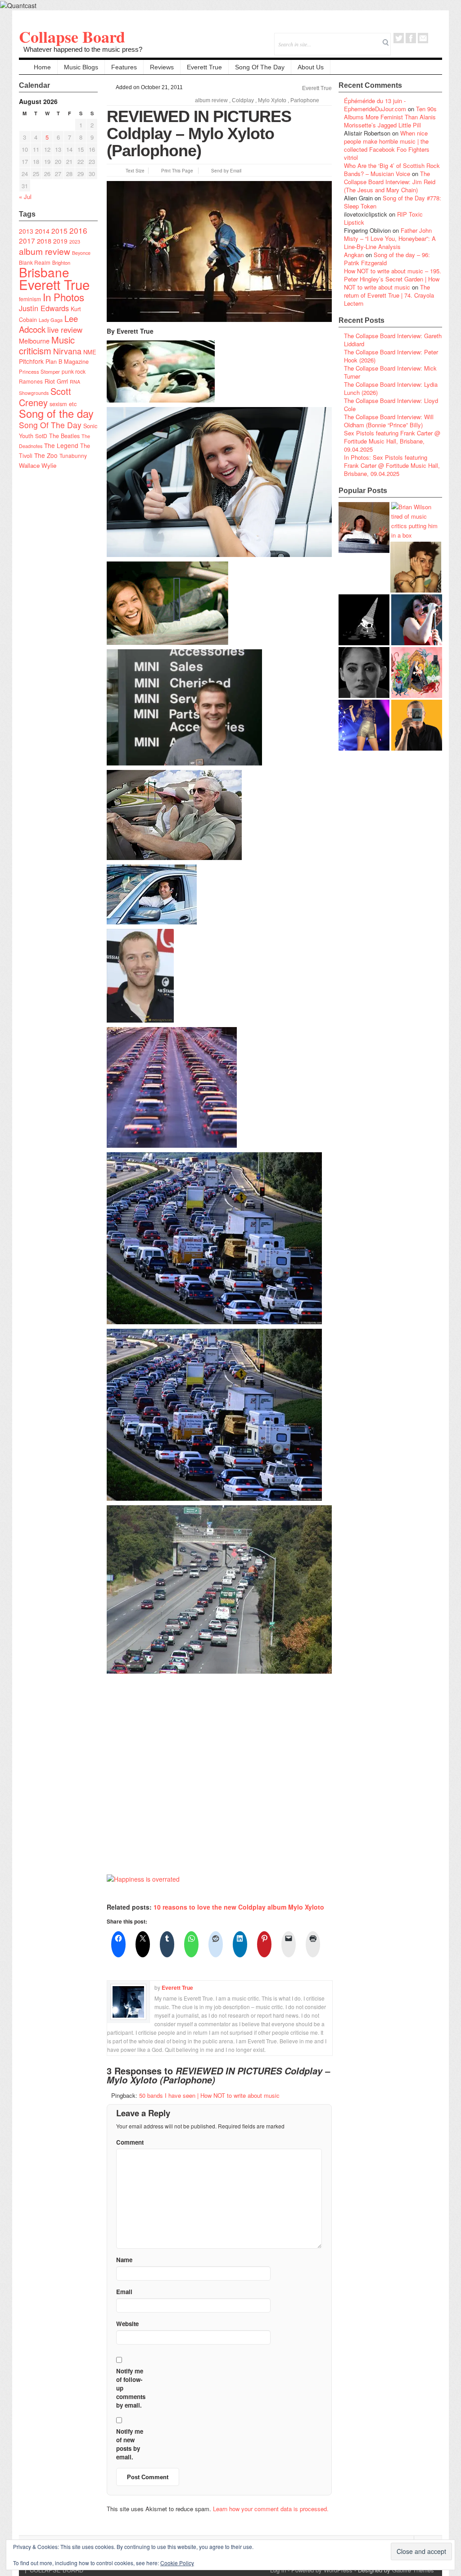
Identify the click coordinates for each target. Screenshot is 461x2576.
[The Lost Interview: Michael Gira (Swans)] (417, 725)
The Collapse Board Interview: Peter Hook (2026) (391, 356)
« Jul (25, 197)
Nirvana (67, 351)
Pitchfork (31, 361)
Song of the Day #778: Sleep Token (393, 202)
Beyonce (81, 253)
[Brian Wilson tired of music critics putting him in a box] (417, 521)
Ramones (31, 381)
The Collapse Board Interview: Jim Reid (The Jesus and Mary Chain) (390, 182)
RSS (435, 38)
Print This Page (177, 171)
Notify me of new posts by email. (130, 2444)
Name (124, 2260)
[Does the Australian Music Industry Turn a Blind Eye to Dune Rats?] (364, 620)
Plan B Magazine (67, 362)
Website (127, 2324)
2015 (59, 231)
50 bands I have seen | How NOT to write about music (209, 2095)
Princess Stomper (39, 371)
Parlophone (305, 100)
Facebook (411, 38)
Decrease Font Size (111, 170)
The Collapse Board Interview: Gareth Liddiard (393, 340)
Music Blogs (81, 67)
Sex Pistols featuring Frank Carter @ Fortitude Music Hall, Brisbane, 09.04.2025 (392, 441)
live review (65, 330)
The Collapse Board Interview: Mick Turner (390, 372)
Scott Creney (45, 397)
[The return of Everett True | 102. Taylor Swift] (364, 725)
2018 (44, 241)
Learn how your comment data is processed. (271, 2509)
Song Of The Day (260, 67)
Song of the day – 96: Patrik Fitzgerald (387, 259)
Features (124, 67)
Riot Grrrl (56, 381)
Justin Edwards (44, 308)
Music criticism (47, 345)
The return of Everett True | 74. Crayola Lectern (389, 295)
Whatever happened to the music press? (83, 49)
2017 (27, 240)
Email (423, 38)
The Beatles (64, 436)
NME (90, 352)
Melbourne (34, 341)
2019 (60, 241)
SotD (41, 436)
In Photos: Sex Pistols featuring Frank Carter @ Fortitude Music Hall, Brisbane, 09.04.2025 (392, 465)
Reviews (162, 67)
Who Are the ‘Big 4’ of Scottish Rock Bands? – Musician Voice (392, 170)
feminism (30, 299)
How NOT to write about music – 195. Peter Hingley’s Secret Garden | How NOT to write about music (393, 279)
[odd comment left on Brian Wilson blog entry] (364, 527)
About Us (311, 67)
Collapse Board (72, 36)
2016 (78, 230)
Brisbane (44, 272)
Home (42, 67)
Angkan (354, 255)
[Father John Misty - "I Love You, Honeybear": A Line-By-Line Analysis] (417, 672)
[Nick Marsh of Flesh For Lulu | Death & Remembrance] (416, 567)
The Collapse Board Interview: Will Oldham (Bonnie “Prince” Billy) (389, 421)
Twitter (399, 38)
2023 (75, 242)
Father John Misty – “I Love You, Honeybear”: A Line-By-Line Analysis (390, 238)
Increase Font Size (120, 170)
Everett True (204, 67)
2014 (42, 231)
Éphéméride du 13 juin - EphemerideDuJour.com (375, 105)
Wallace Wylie (38, 465)
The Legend (61, 445)
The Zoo (46, 455)
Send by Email (226, 171)
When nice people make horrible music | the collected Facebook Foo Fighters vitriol (387, 145)
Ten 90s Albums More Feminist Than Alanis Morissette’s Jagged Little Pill (390, 117)
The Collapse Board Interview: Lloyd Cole (391, 405)
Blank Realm (35, 262)
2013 (26, 231)
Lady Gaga (51, 320)
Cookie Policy (177, 2563)
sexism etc (63, 404)
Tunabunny (73, 455)
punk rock (74, 371)
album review (45, 251)
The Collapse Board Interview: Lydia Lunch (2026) (391, 388)
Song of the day (56, 413)
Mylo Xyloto (272, 100)
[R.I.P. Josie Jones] (364, 672)
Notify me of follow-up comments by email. (131, 2388)
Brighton (61, 263)
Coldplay (243, 100)
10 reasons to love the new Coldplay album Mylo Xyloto (239, 1907)
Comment (130, 2142)
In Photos (63, 297)
